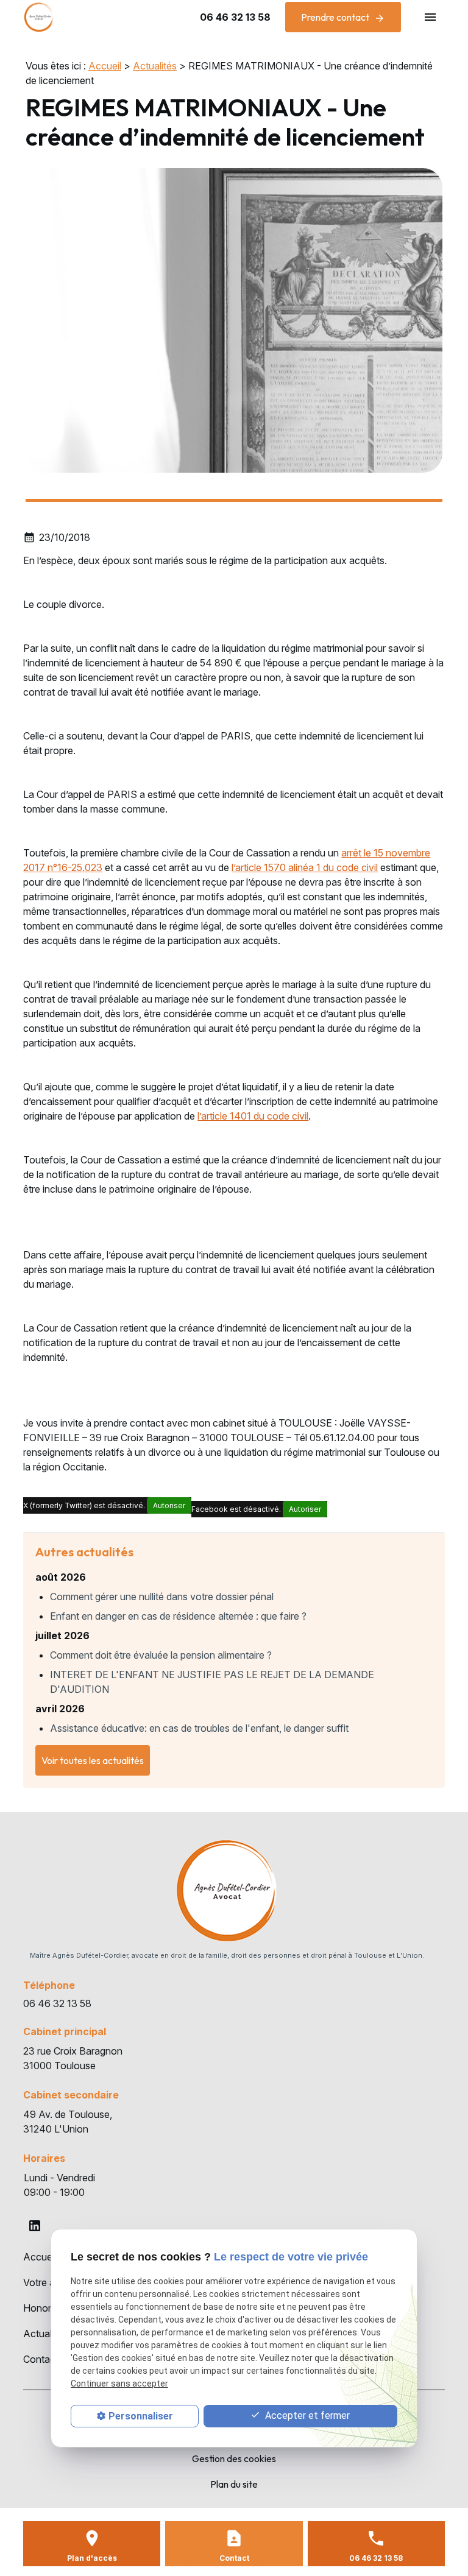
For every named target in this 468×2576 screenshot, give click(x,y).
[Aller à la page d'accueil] (38, 17)
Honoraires (48, 2308)
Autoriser (169, 1505)
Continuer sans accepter (119, 2384)
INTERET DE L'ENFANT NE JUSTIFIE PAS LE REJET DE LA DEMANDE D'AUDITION (212, 1682)
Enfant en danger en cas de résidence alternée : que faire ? (178, 1616)
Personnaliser (141, 2416)
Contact (41, 2359)
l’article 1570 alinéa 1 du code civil (305, 867)
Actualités (155, 66)
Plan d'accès (92, 2558)
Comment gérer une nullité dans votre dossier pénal (162, 1597)
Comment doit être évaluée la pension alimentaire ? (161, 1655)
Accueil (105, 66)
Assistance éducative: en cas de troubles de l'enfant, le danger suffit (199, 1728)
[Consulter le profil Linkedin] (35, 2226)
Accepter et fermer (306, 2415)
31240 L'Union (70, 2122)
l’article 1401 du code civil (253, 1116)
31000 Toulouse (74, 2058)
